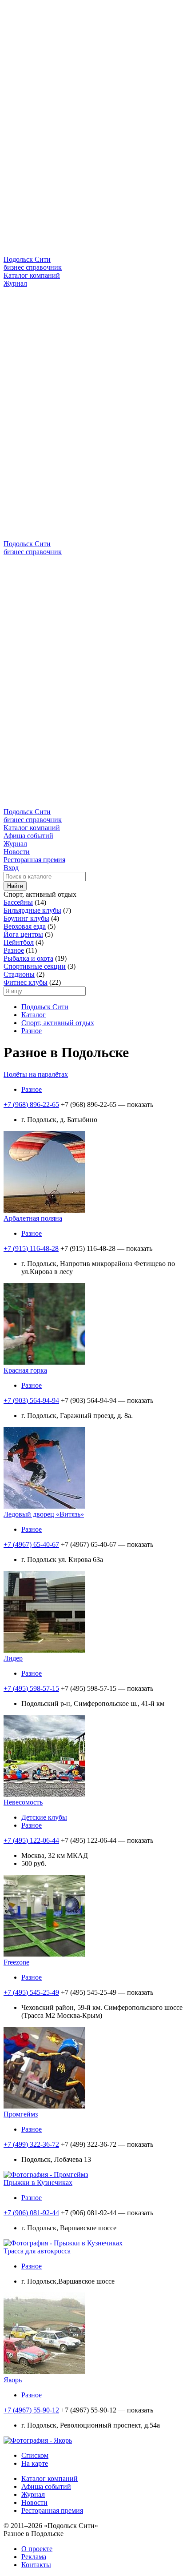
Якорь (13, 2380)
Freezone (16, 1962)
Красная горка (25, 1370)
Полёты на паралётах (36, 1074)
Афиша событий (28, 836)
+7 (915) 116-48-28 (31, 1248)
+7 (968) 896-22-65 (31, 1104)
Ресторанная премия (34, 860)
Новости (17, 852)
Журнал (15, 283)
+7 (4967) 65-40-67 (31, 1544)
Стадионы (19, 974)
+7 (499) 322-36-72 (31, 2144)
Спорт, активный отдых (58, 1023)
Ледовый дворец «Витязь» (44, 1514)
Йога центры (23, 934)
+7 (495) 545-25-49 (31, 1992)
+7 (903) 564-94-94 (31, 1400)
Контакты (36, 2565)
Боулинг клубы (26, 918)
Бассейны (18, 902)
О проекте (37, 2549)
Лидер (13, 1658)
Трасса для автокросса (37, 2251)
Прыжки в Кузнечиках (38, 2183)
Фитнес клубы (26, 982)
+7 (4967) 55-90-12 (31, 2410)
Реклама (34, 2557)
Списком (35, 2455)
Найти (15, 886)
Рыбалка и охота (28, 958)
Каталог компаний (32, 275)
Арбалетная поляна (33, 1218)
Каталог (34, 1015)
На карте (35, 2463)
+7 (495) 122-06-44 (31, 1840)
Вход (11, 868)
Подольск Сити (45, 1007)
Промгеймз (21, 2114)
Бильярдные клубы (32, 910)
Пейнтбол (19, 942)
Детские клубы (44, 1817)
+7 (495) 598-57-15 (31, 1688)
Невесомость (23, 1802)
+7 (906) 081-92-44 (31, 2213)
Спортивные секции (35, 966)
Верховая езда (25, 926)
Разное (14, 950)
